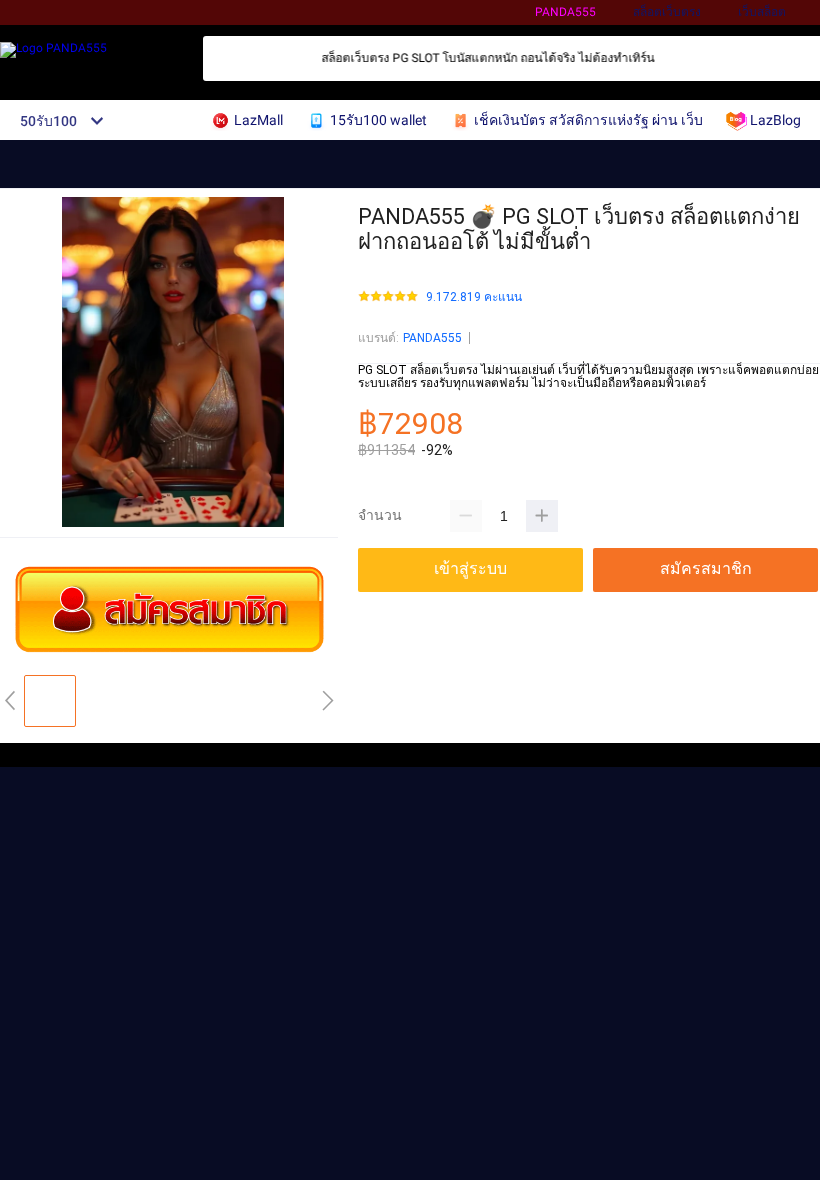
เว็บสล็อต (762, 12)
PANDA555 (565, 12)
